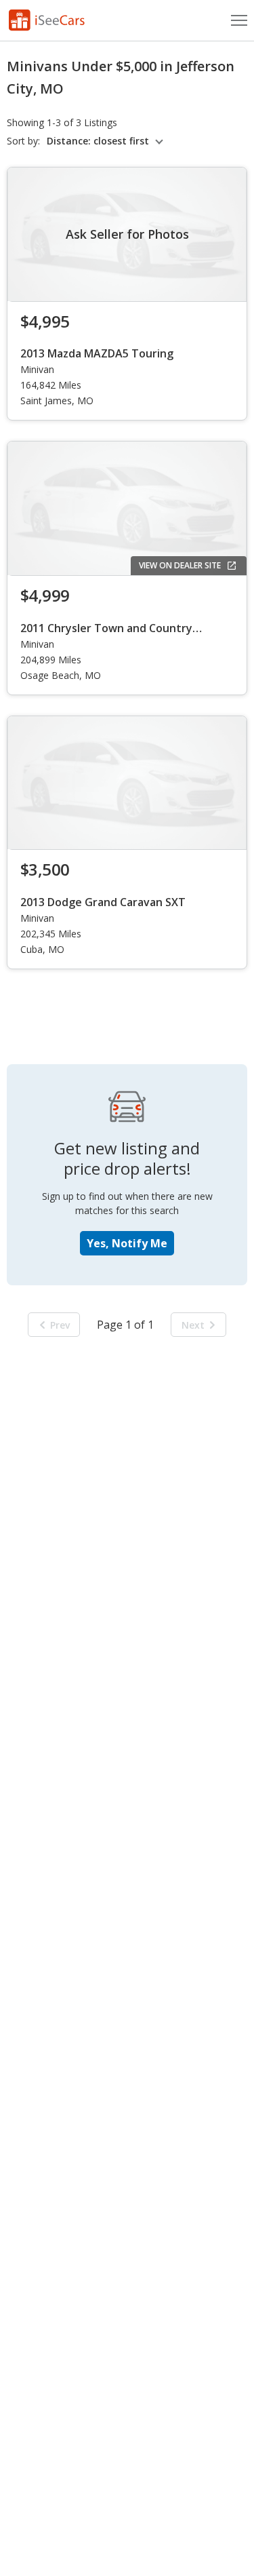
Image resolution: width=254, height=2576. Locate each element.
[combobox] (107, 141)
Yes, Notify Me (127, 1243)
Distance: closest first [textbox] (98, 141)
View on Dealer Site (180, 565)
